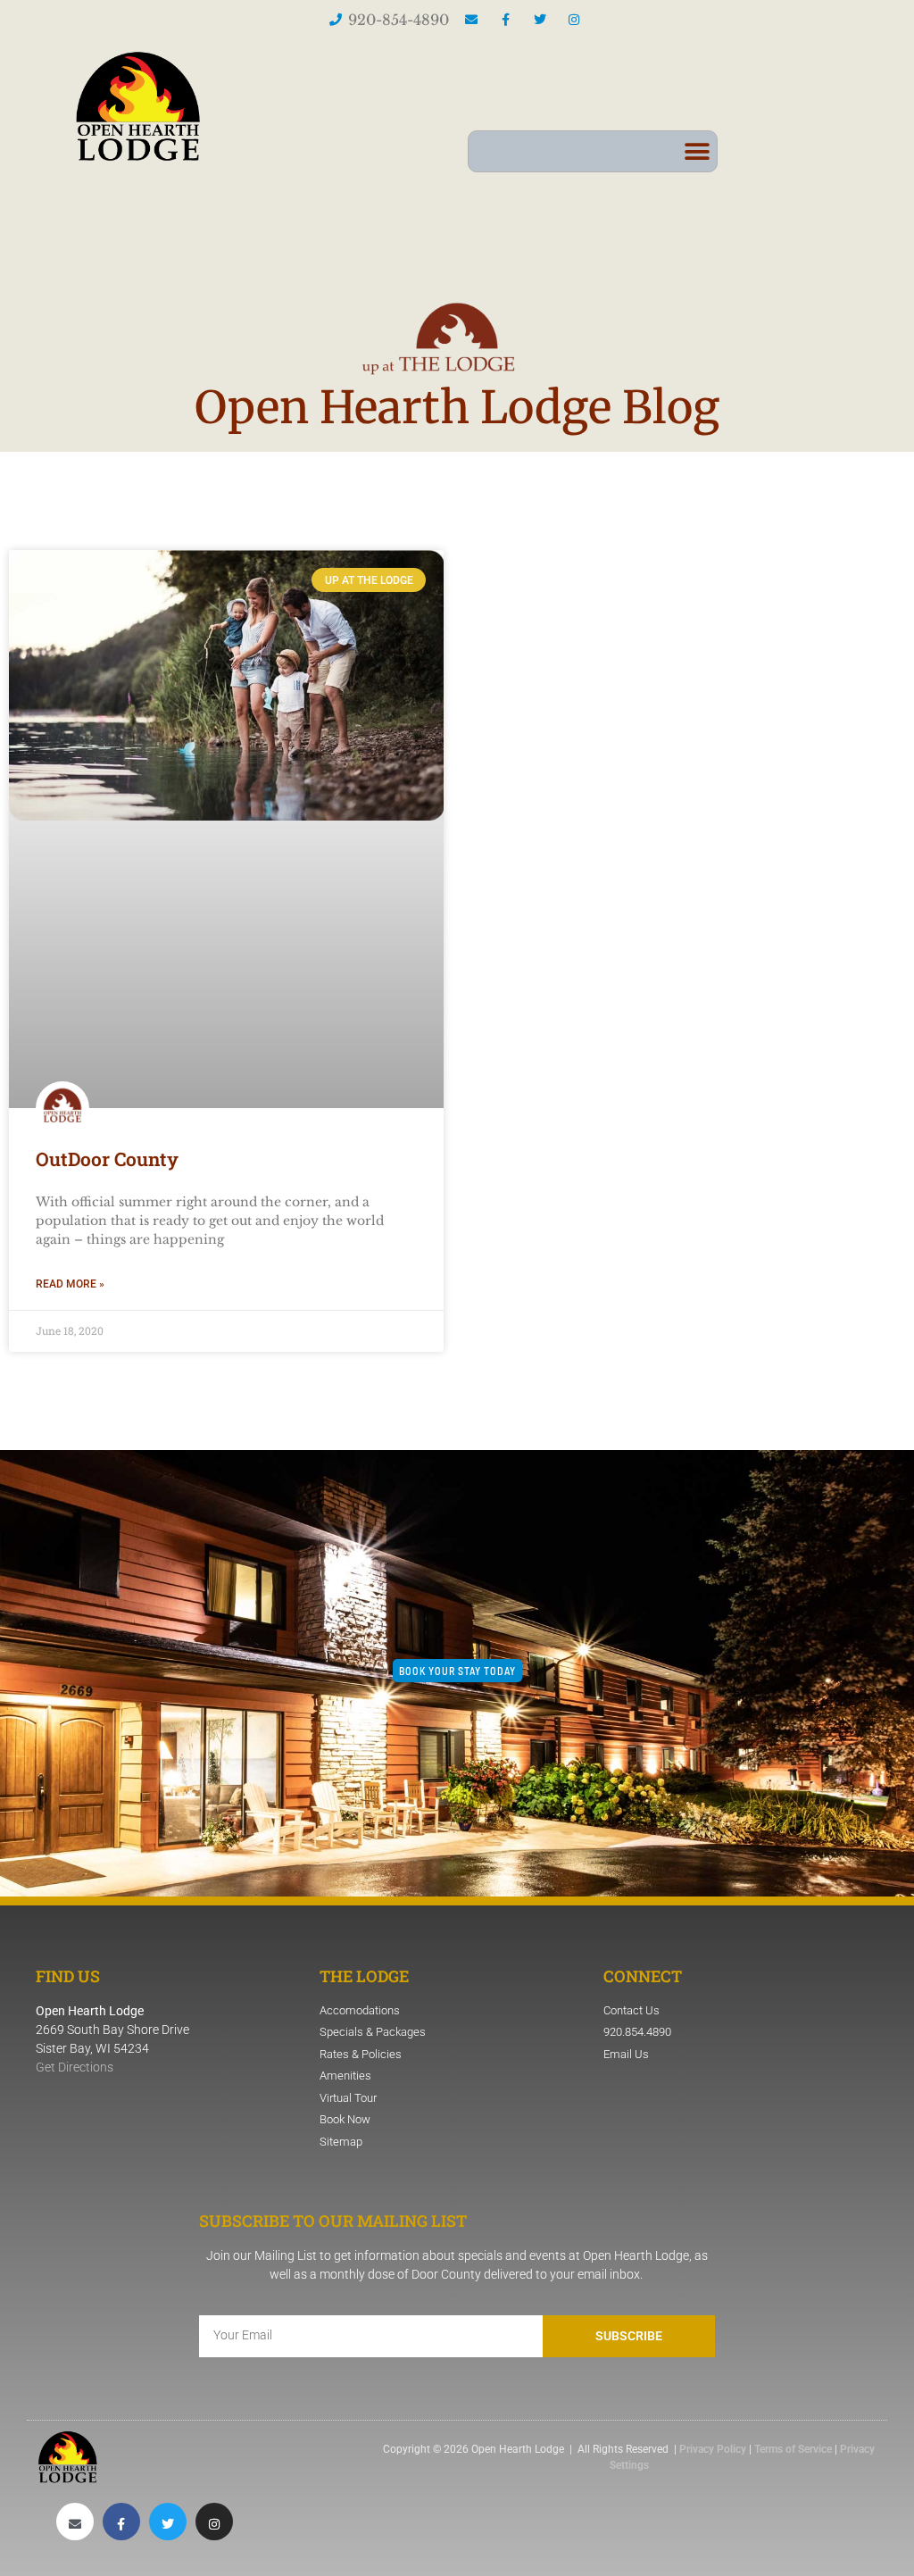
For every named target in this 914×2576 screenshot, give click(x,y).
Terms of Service (793, 2449)
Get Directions (75, 2067)
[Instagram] (214, 2522)
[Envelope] (75, 2522)
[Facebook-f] (121, 2522)
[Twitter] (168, 2522)
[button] (697, 151)
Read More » (70, 1284)
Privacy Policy (713, 2449)
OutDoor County (107, 1159)
